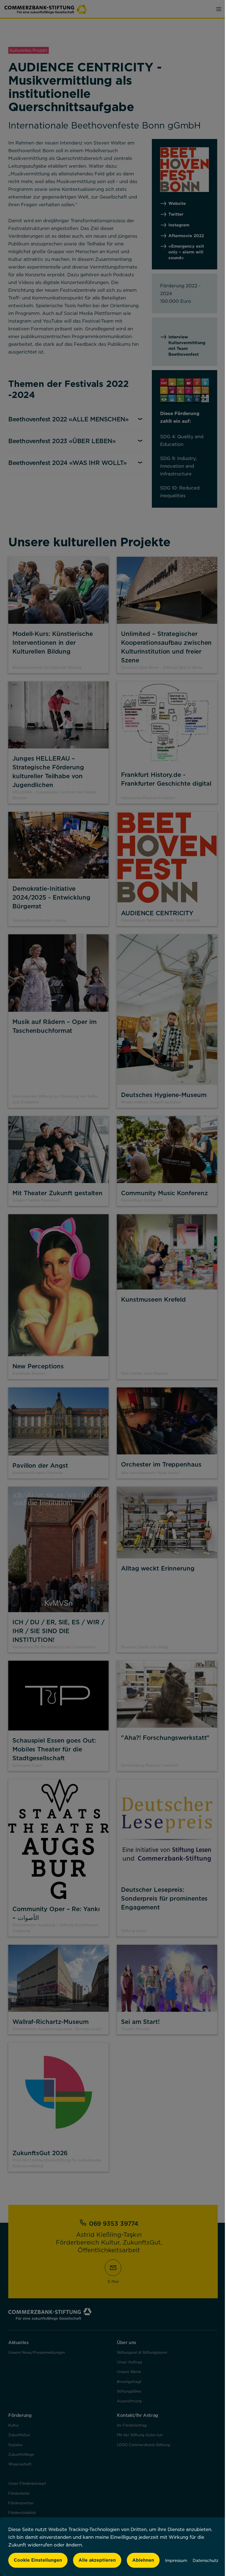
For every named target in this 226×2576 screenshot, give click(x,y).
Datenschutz (205, 2560)
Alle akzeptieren (97, 2560)
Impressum (176, 2560)
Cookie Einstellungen (38, 2560)
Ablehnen (143, 2560)
